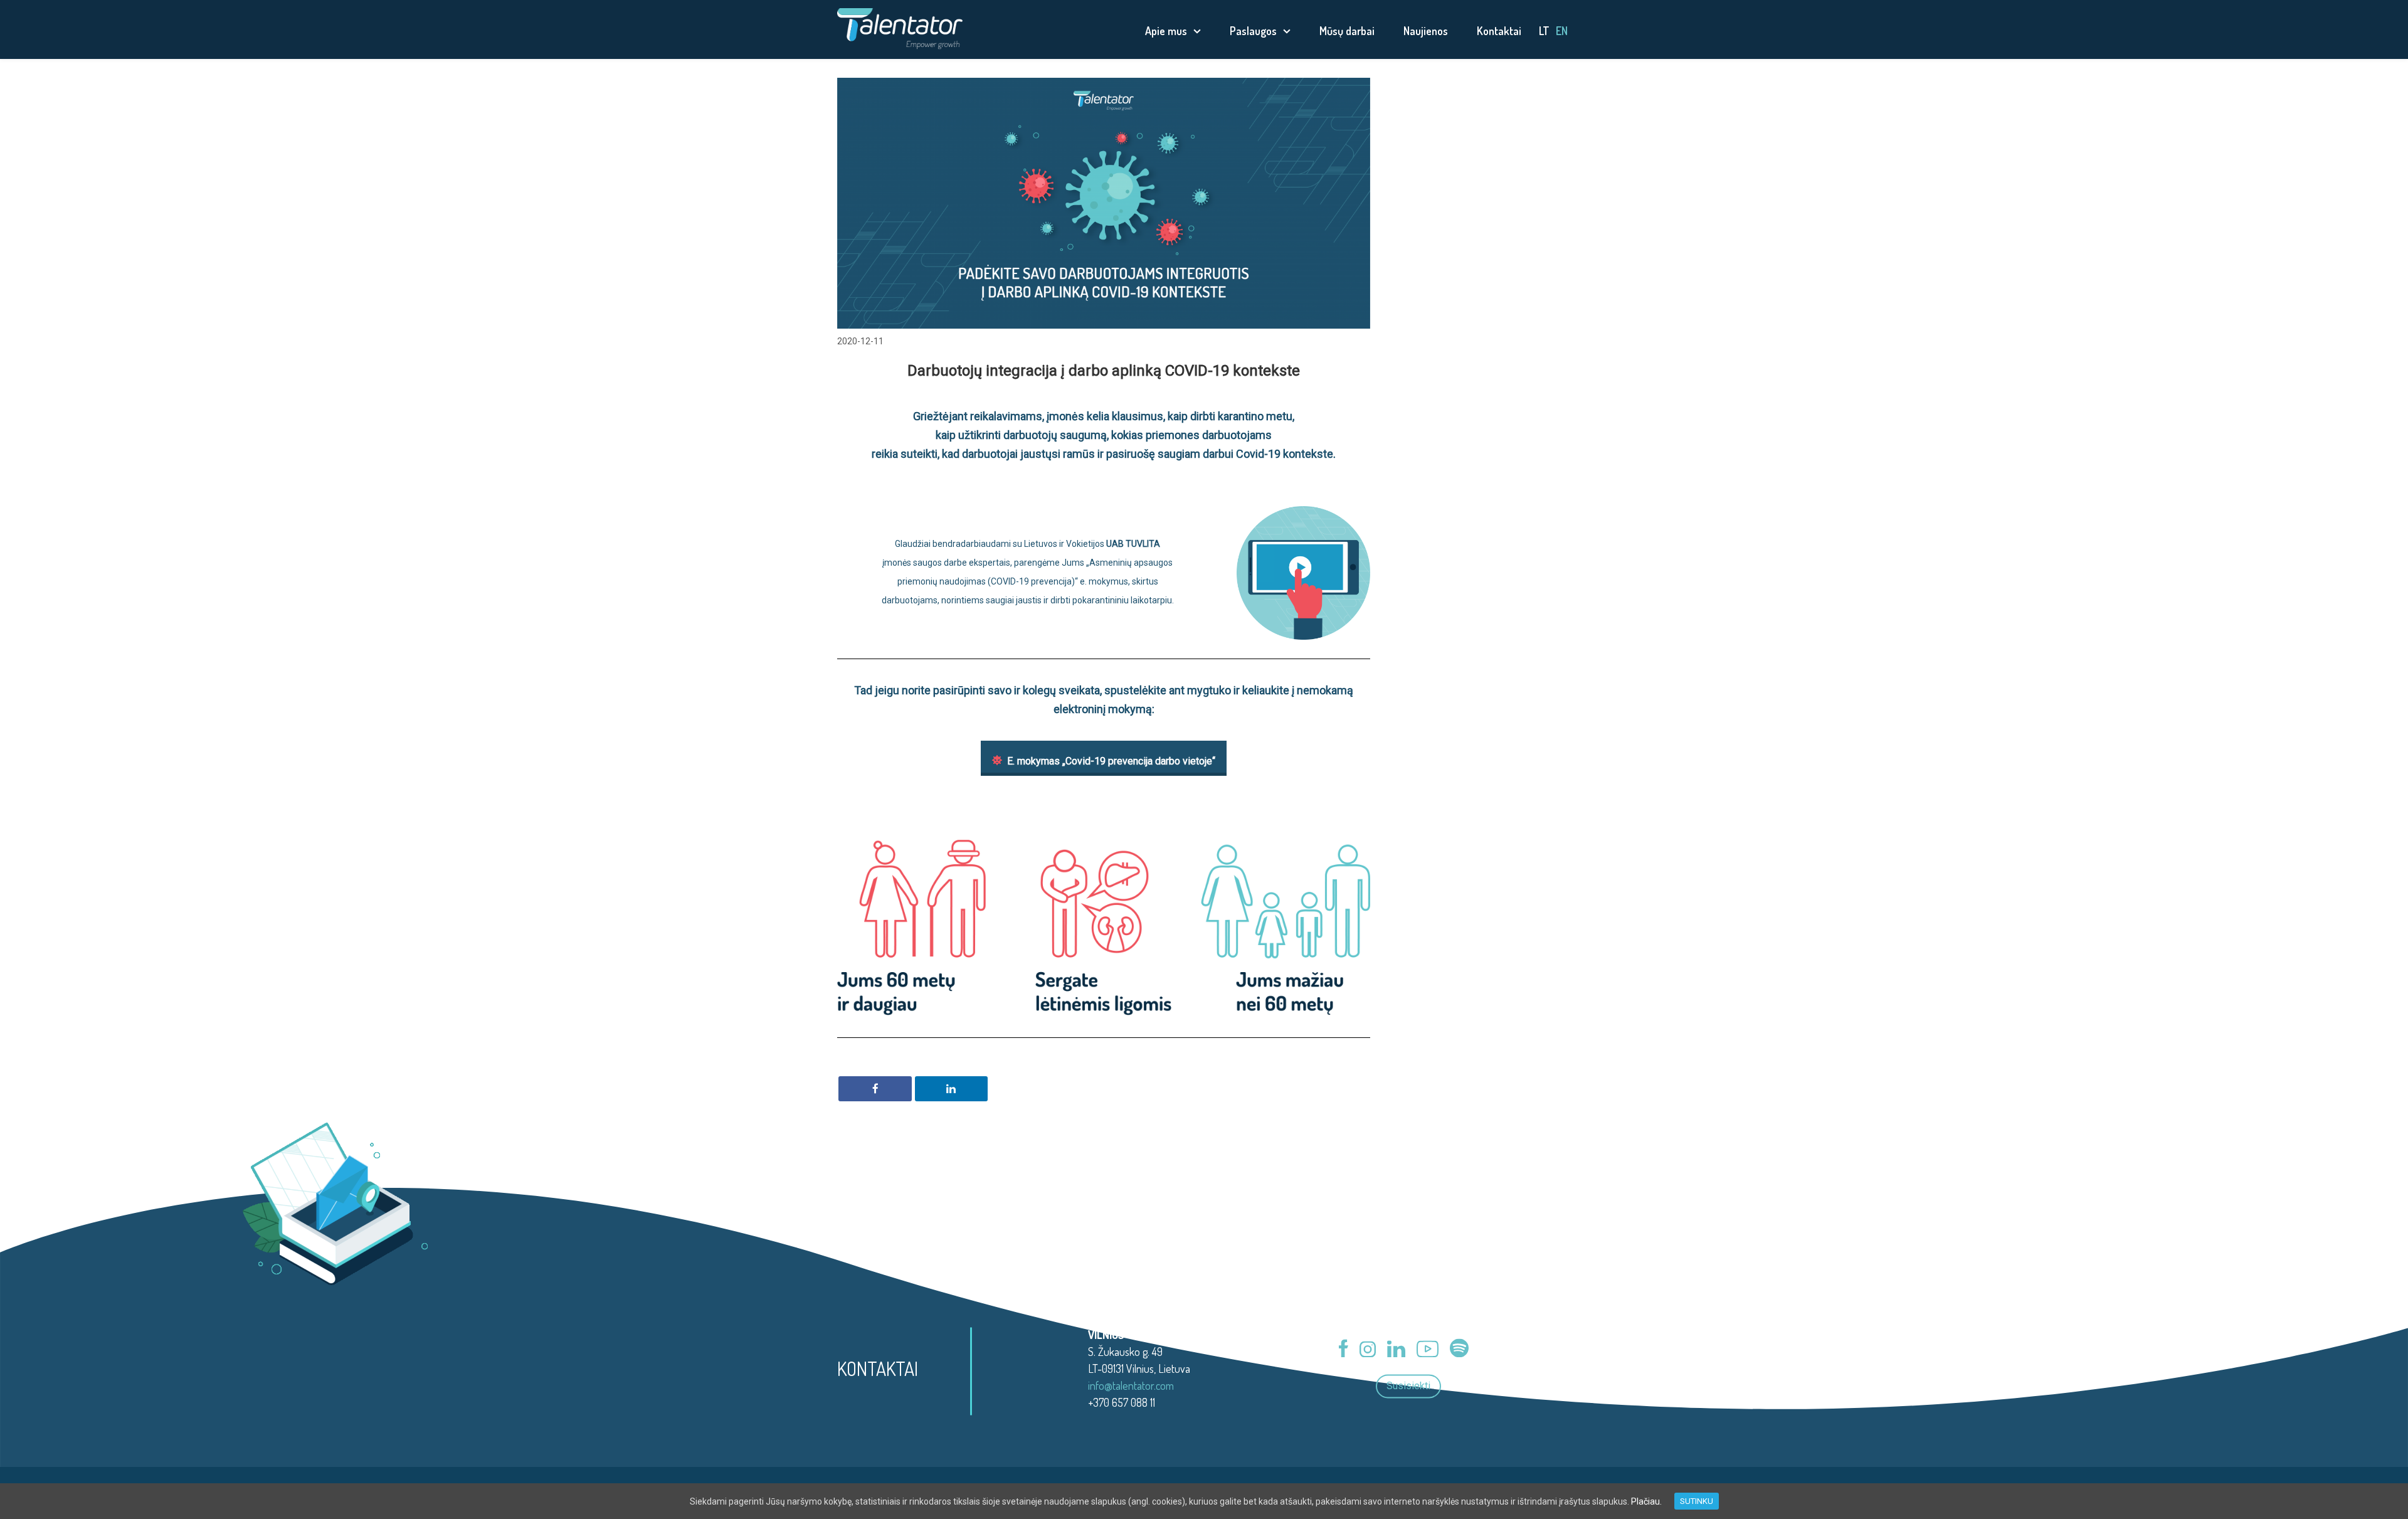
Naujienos (1426, 31)
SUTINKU (1697, 1501)
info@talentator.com (1131, 1385)
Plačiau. (1646, 1501)
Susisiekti (1408, 1386)
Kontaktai (1499, 31)
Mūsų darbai (1347, 31)
